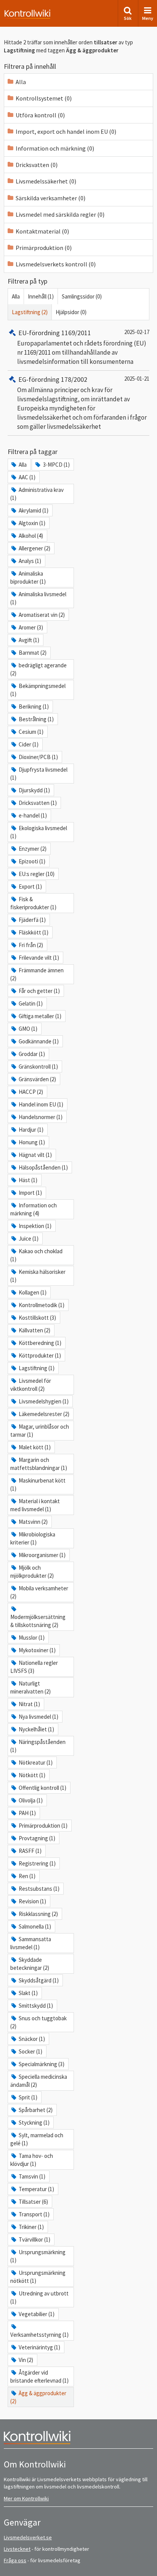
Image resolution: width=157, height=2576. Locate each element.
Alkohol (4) (31, 536)
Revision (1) (32, 1901)
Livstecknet (17, 2549)
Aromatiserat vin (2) (42, 615)
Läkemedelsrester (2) (44, 1414)
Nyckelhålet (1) (36, 1729)
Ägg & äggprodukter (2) (38, 2397)
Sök (128, 18)
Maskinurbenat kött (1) (38, 1484)
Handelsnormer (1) (41, 1117)
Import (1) (30, 1193)
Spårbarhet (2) (36, 2110)
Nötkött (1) (32, 1775)
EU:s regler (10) (37, 874)
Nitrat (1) (29, 1704)
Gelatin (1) (31, 1003)
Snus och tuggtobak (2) (38, 2022)
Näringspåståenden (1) (38, 1746)
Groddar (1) (32, 1054)
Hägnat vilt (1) (35, 1155)
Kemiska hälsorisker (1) (38, 1276)
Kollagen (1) (33, 1292)
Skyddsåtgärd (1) (39, 1980)
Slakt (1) (28, 1993)
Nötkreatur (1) (36, 1762)
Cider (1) (29, 744)
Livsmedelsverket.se (28, 2537)
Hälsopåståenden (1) (43, 1167)
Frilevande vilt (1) (39, 958)
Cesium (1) (31, 732)
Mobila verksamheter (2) (39, 1592)
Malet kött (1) (35, 1447)
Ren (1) (27, 1876)
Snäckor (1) (32, 2039)
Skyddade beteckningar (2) (30, 1964)
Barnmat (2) (33, 653)
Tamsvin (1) (32, 2176)
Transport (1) (34, 2214)
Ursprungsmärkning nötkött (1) (38, 2277)
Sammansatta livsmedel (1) (31, 1943)
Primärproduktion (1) (43, 1826)
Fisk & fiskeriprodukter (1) (33, 903)
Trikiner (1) (31, 2227)
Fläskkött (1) (34, 932)
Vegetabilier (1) (37, 2314)
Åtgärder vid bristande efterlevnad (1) (39, 2376)
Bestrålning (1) (36, 719)
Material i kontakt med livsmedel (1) (35, 1505)
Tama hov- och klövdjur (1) (32, 2160)
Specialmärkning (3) (42, 2064)
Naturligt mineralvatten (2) (30, 1687)
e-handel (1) (33, 815)
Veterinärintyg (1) (39, 2347)
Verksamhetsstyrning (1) (39, 2335)
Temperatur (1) (36, 2189)
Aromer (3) (31, 627)
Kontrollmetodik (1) (42, 1305)
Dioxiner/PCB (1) (38, 757)
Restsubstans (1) (39, 1889)
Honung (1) (32, 1142)
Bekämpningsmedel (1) (38, 690)
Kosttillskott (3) (37, 1318)
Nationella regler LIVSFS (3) (34, 1667)
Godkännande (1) (39, 1041)
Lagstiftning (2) (30, 312)
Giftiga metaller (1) (40, 1016)
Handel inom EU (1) (41, 1104)
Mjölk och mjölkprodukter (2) (32, 1572)
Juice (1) (29, 1239)
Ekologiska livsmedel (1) (39, 832)
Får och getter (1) (39, 991)
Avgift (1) (29, 640)
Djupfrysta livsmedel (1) (39, 774)
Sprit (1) (28, 2097)
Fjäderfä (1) (32, 920)
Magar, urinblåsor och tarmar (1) (40, 1431)
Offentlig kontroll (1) (42, 1788)
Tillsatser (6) (33, 2202)
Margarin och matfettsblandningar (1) (39, 1464)
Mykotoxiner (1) (37, 1650)
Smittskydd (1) (36, 2006)
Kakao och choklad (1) (36, 1255)
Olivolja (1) (31, 1800)
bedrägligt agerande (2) (38, 669)
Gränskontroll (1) (38, 1067)
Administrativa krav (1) (37, 494)
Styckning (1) (34, 2123)
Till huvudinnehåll (29, 12)
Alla (16, 296)
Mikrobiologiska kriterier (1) (33, 1538)
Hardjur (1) (31, 1130)
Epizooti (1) (32, 861)
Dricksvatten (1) (38, 803)
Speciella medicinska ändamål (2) (39, 2081)
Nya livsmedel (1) (38, 1717)
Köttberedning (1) (40, 1343)
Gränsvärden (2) (37, 1079)
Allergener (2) (34, 548)
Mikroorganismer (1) (42, 1555)
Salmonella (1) (35, 1926)
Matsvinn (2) (33, 1522)
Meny (148, 18)
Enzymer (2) (33, 849)
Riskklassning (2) (38, 1914)
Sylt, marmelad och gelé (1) (37, 2139)
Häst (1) (28, 1180)
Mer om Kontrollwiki (26, 2498)
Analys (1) (30, 561)
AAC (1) (27, 477)
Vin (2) (26, 2360)
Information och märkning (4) (34, 1209)
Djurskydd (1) (34, 790)
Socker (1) (30, 2051)
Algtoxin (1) (32, 523)
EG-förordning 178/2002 (53, 379)
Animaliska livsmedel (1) (38, 598)
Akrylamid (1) (34, 510)
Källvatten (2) (34, 1330)
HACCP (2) (31, 1092)
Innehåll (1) (41, 296)
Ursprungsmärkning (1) (38, 2256)
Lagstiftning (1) (37, 1368)
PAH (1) (27, 1813)
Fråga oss (15, 2560)
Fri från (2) (31, 945)
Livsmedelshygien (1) (44, 1401)
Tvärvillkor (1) (34, 2239)
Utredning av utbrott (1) (39, 2297)
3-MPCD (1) (56, 465)
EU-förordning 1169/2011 (55, 333)
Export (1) (30, 887)
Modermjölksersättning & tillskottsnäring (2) (38, 1621)
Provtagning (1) (37, 1838)
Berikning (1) (34, 706)
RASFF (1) (30, 1851)
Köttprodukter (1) (40, 1355)
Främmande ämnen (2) (37, 974)
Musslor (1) (32, 1638)
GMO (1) (28, 1029)
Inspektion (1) (35, 1226)
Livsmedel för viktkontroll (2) (31, 1385)
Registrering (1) (37, 1863)
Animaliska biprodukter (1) (28, 577)
